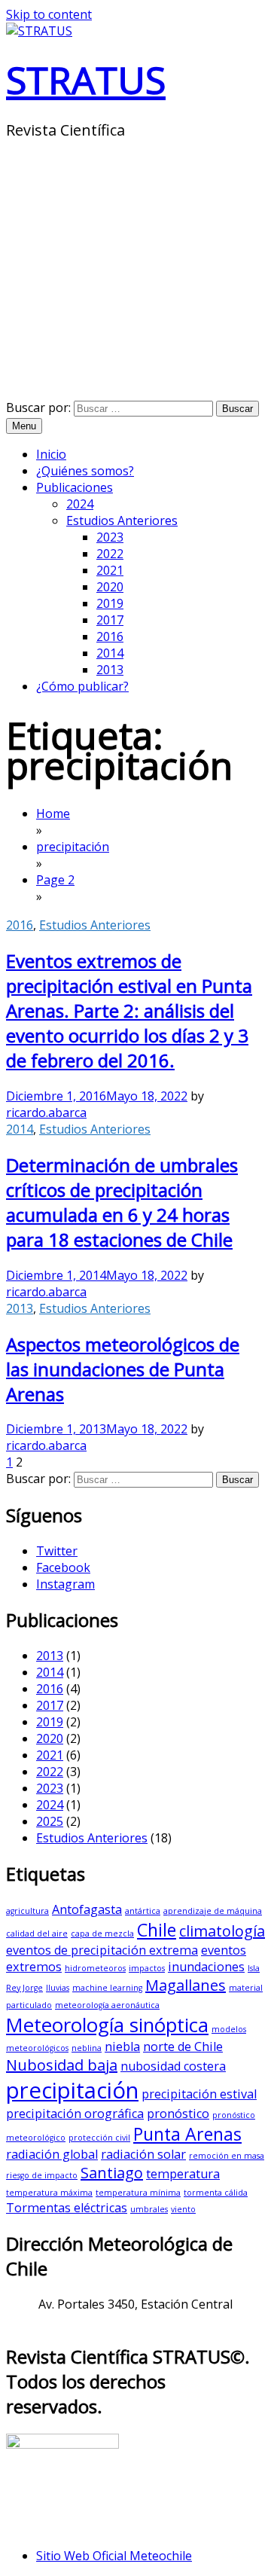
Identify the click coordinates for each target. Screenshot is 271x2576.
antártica (143, 1911)
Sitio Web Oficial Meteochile (114, 2556)
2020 (110, 587)
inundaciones (206, 1967)
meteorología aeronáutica (107, 2005)
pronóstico (178, 2114)
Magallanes (186, 1985)
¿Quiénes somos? (85, 471)
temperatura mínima (138, 2193)
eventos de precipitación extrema (102, 1950)
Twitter (57, 1551)
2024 (80, 504)
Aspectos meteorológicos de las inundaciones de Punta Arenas (123, 1369)
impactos (147, 1968)
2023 (110, 537)
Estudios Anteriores (122, 520)
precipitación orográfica (75, 2114)
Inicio (51, 454)
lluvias (58, 1988)
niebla (122, 2046)
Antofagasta (87, 1909)
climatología (222, 1931)
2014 (110, 653)
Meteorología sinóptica (107, 2025)
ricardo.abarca (46, 1113)
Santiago (112, 2173)
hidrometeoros (95, 1968)
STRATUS (86, 80)
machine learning (107, 1988)
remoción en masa (227, 2156)
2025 (50, 1821)
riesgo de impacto (42, 2175)
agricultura (27, 1911)
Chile (157, 1930)
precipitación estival (199, 2094)
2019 (110, 603)
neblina (87, 2048)
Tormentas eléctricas (67, 2208)
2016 (110, 636)
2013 (110, 670)
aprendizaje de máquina (213, 1911)
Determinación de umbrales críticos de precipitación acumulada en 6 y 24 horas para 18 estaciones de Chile (122, 1202)
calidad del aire (37, 1934)
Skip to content (49, 14)
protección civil (99, 2138)
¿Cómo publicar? (82, 686)
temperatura (183, 2174)
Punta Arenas (187, 2134)
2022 (110, 554)
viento (183, 2209)
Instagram (65, 1584)
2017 (110, 620)
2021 (110, 570)
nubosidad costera (173, 2066)
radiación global (52, 2154)
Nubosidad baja (62, 2065)
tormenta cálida (216, 2193)
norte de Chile (183, 2046)
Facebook (63, 1567)
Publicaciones (75, 487)
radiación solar (143, 2154)
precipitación (72, 2090)
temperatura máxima (49, 2193)
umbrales (149, 2209)
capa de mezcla (102, 1934)
